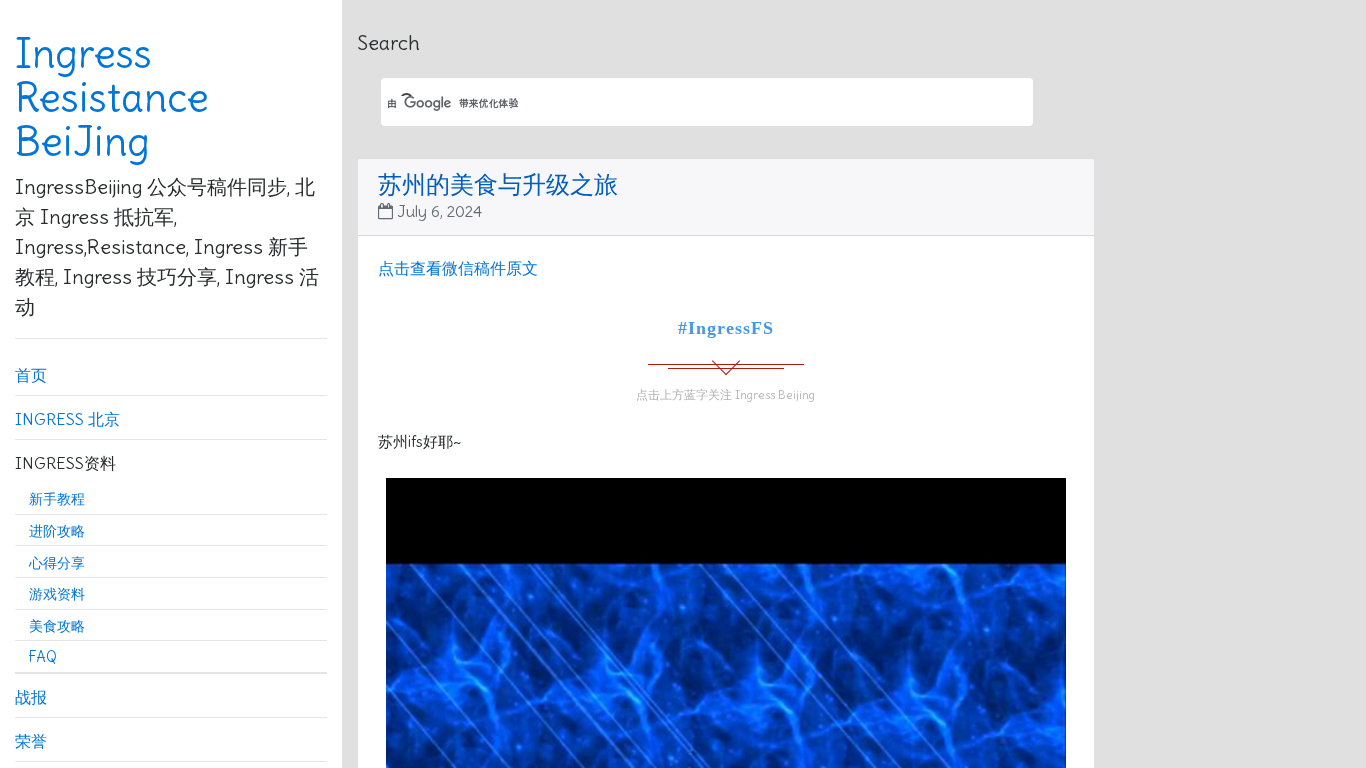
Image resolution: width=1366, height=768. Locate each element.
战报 (31, 697)
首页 (31, 375)
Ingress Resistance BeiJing (112, 98)
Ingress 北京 (67, 419)
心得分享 (57, 563)
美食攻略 (57, 626)
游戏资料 (57, 594)
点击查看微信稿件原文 (458, 268)
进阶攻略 (57, 531)
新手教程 (57, 499)
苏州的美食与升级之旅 (498, 184)
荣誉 (31, 741)
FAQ (43, 657)
